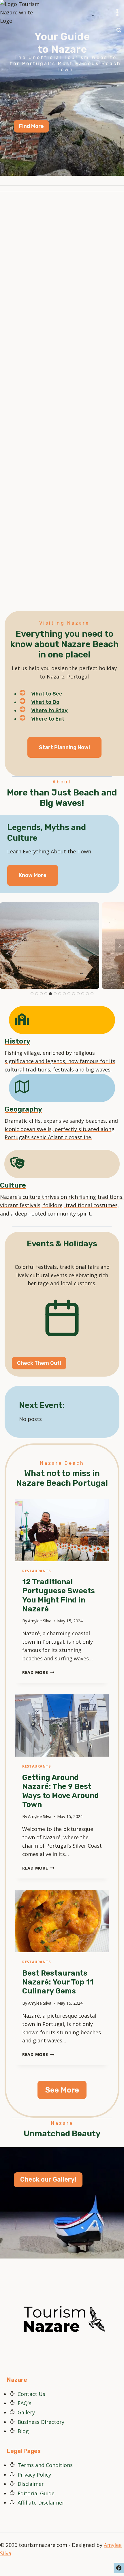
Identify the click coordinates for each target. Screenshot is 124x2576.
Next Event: (42, 1405)
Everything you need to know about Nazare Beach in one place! (64, 644)
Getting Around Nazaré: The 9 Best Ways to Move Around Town (61, 1791)
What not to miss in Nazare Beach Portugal (62, 1478)
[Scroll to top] (119, 2568)
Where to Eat (48, 719)
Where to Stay (49, 710)
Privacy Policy (34, 2475)
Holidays (80, 1244)
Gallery (26, 2412)
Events (40, 1244)
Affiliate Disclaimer (41, 2503)
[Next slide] (119, 946)
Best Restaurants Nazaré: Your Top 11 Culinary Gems (58, 1982)
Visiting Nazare (64, 623)
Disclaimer (31, 2484)
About (62, 782)
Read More (38, 1672)
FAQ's (25, 2403)
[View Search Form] (119, 30)
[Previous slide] (5, 946)
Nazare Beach (62, 1463)
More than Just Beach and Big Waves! (62, 798)
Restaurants (36, 1571)
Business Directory (41, 2422)
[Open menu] (117, 13)
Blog (23, 2431)
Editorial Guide (36, 2493)
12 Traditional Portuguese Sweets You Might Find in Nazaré (59, 1595)
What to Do (45, 702)
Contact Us (31, 2394)
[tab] (32, 994)
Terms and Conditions (45, 2465)
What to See (47, 694)
